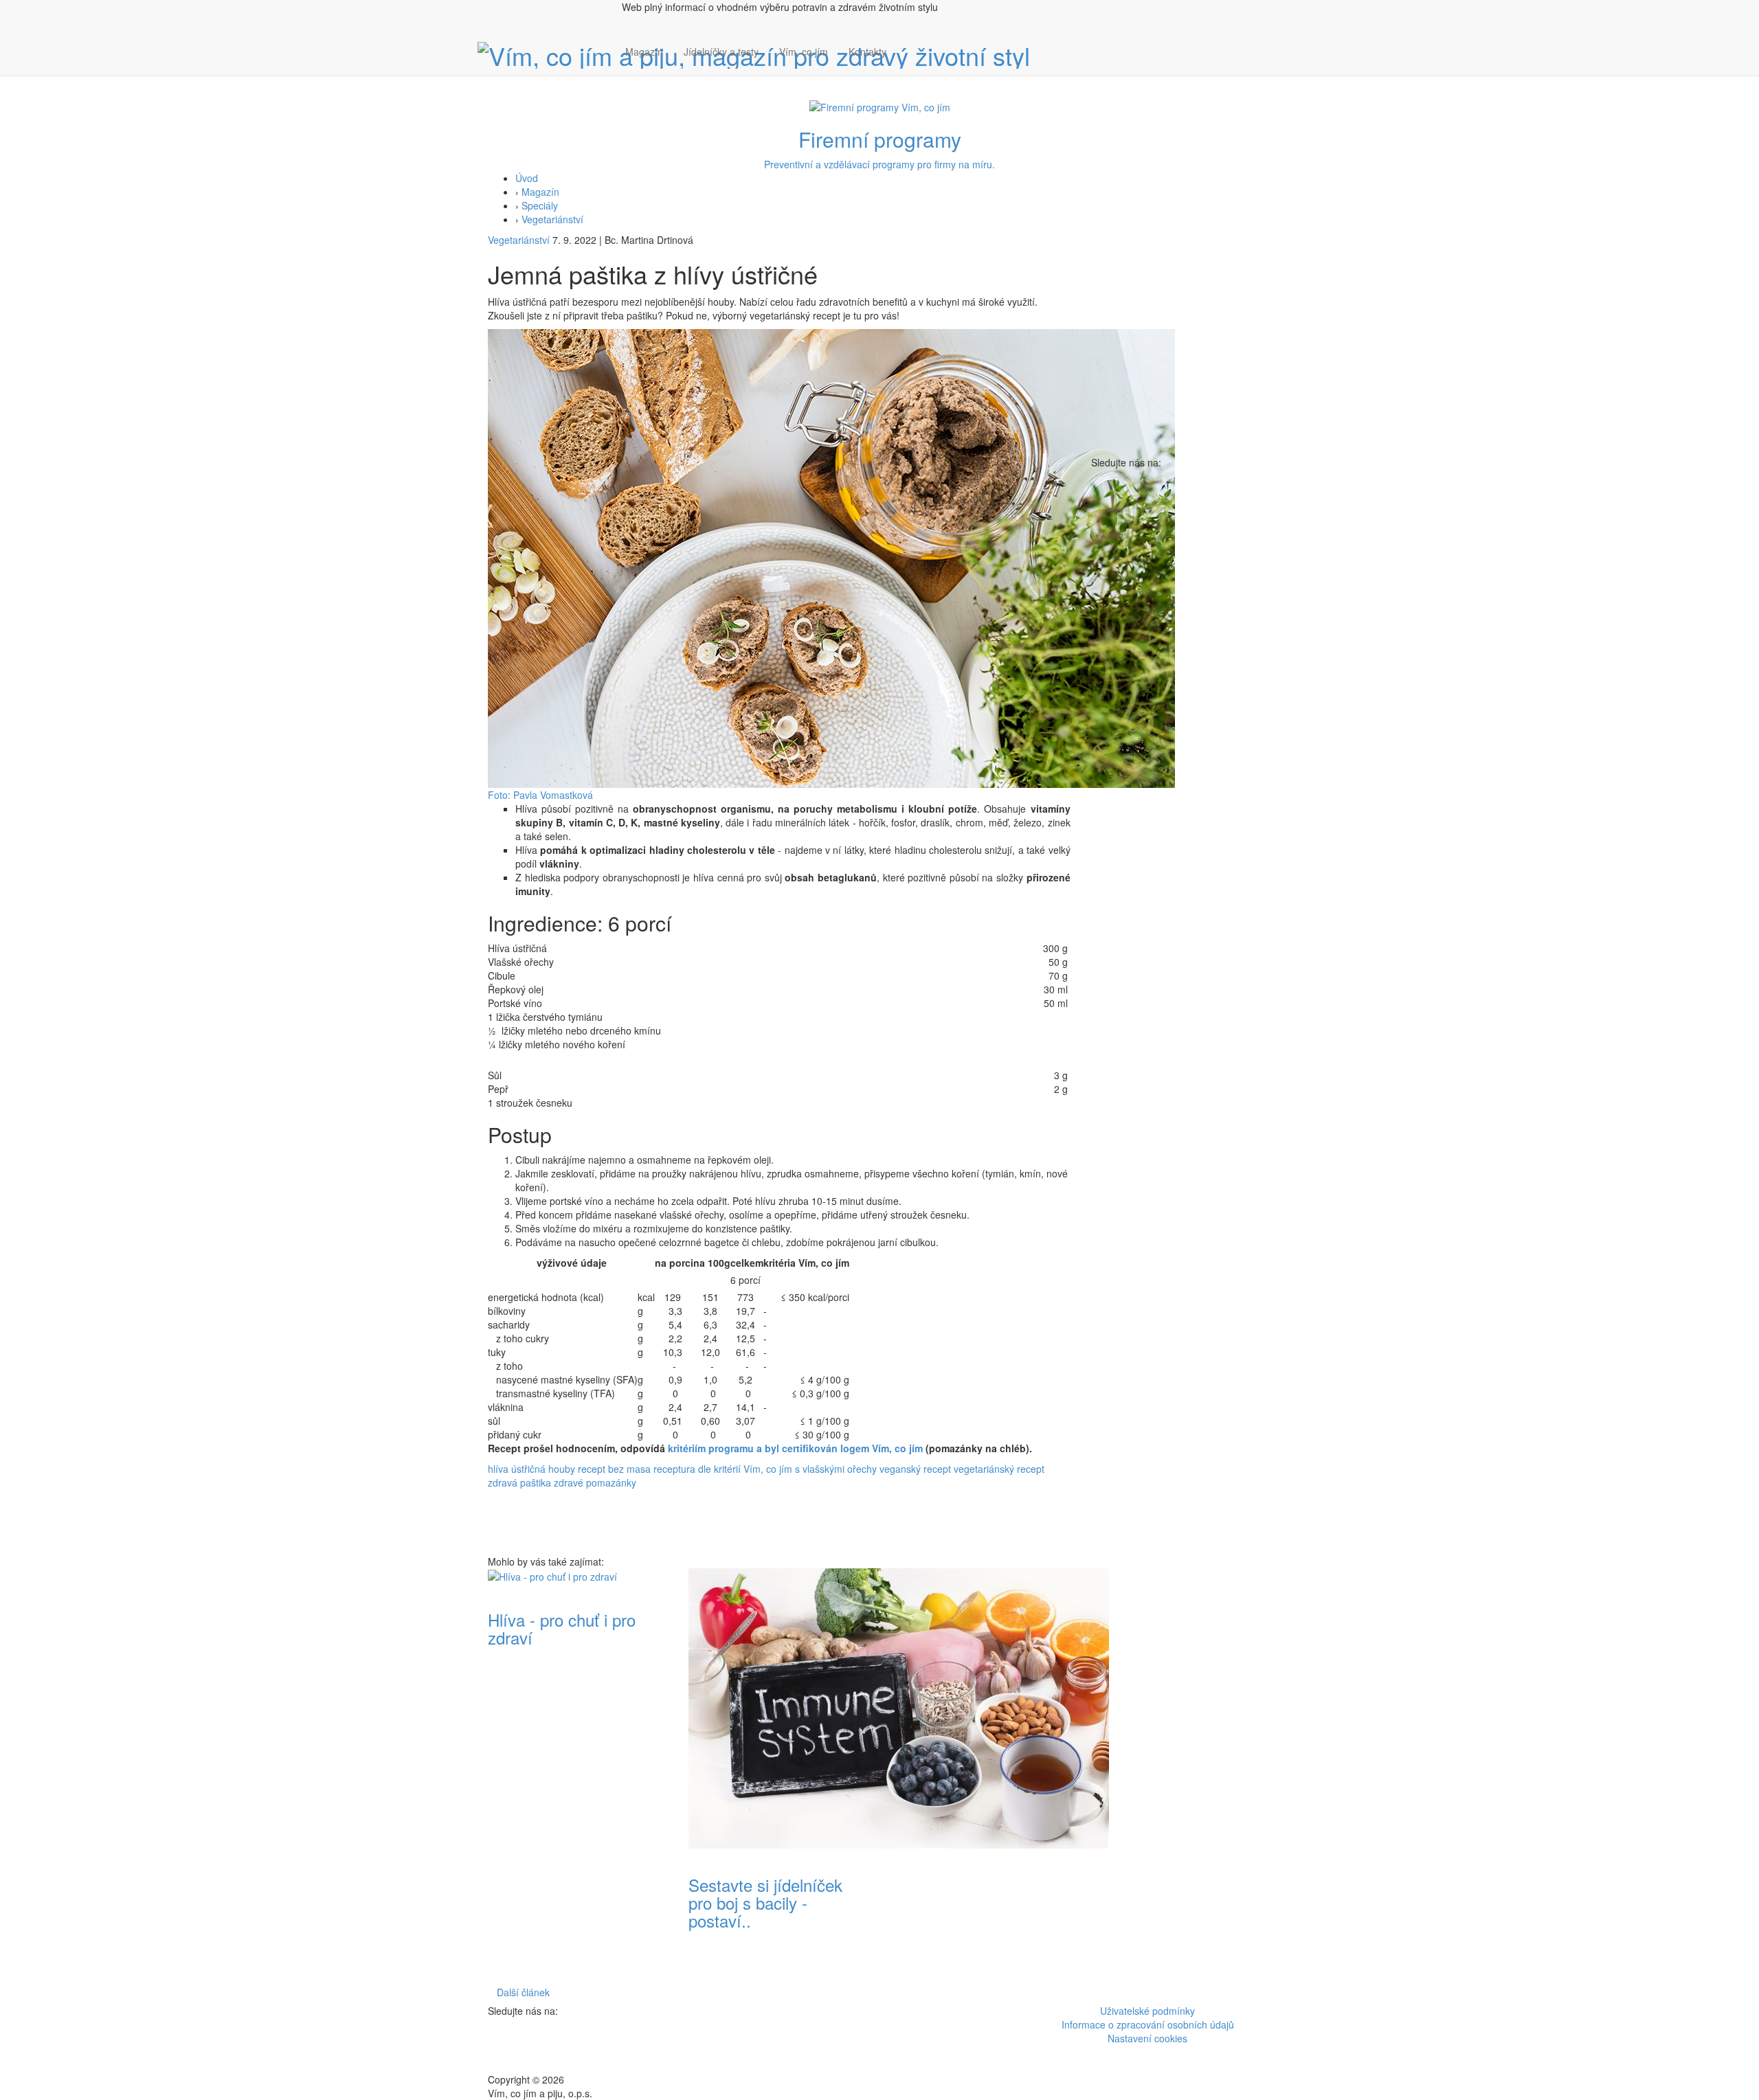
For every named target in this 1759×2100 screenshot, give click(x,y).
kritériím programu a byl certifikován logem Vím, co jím (795, 1448)
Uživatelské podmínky (1147, 2011)
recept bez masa (614, 1469)
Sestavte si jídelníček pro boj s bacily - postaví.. (765, 1903)
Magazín (644, 52)
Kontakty (867, 52)
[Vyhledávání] (907, 65)
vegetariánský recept (999, 1469)
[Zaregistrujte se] (907, 45)
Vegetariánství (552, 219)
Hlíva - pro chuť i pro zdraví (562, 1628)
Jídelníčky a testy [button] (721, 52)
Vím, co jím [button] (804, 52)
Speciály (540, 205)
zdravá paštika (519, 1482)
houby (562, 1469)
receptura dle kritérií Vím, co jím (723, 1469)
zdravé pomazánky (595, 1482)
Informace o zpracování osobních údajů (1148, 2024)
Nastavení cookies (1147, 2038)
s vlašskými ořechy (836, 1469)
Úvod (527, 178)
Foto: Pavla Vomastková (540, 795)
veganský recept (915, 1469)
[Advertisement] (980, 1774)
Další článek (523, 1992)
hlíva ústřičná (517, 1469)
